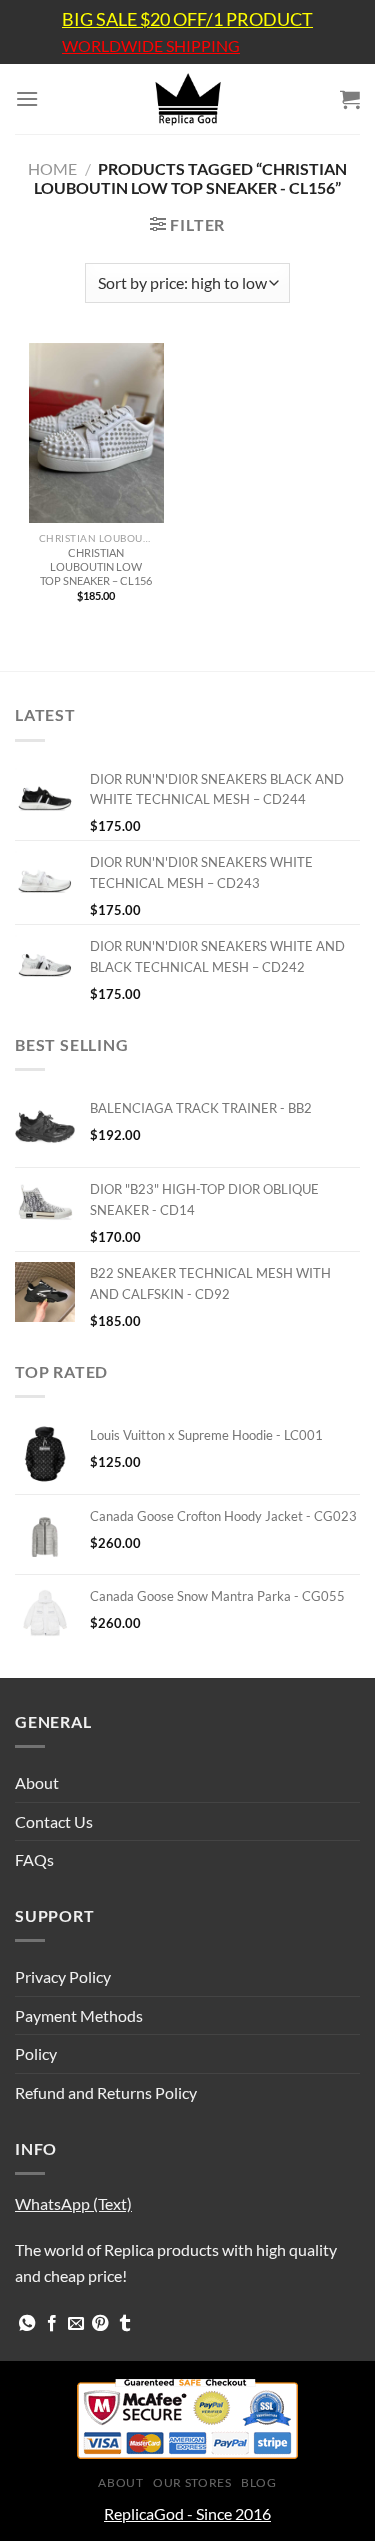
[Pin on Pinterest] (100, 2324)
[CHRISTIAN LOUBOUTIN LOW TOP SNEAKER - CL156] (96, 433)
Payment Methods (79, 2015)
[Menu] (27, 98)
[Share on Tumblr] (125, 2324)
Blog (258, 2482)
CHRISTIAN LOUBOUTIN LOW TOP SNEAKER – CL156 (96, 566)
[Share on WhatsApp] (27, 2324)
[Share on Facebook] (52, 2324)
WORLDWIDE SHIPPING (151, 46)
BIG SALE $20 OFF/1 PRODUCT (187, 19)
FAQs (34, 1859)
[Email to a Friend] (76, 2324)
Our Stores (192, 2482)
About (37, 1782)
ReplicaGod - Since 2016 (187, 2513)
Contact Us (54, 1821)
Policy (36, 2053)
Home (52, 168)
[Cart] (350, 99)
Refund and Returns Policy (106, 2092)
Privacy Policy (63, 1976)
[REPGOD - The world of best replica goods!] (188, 99)
